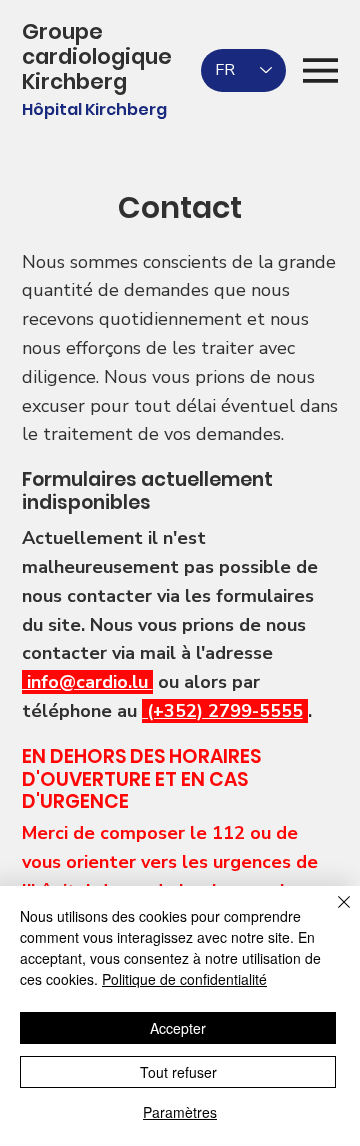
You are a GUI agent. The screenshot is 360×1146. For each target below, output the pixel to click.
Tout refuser (178, 1072)
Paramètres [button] (180, 1112)
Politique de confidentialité (184, 979)
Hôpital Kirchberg (94, 109)
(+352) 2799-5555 (222, 711)
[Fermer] (332, 914)
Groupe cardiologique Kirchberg (97, 56)
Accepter (178, 1028)
